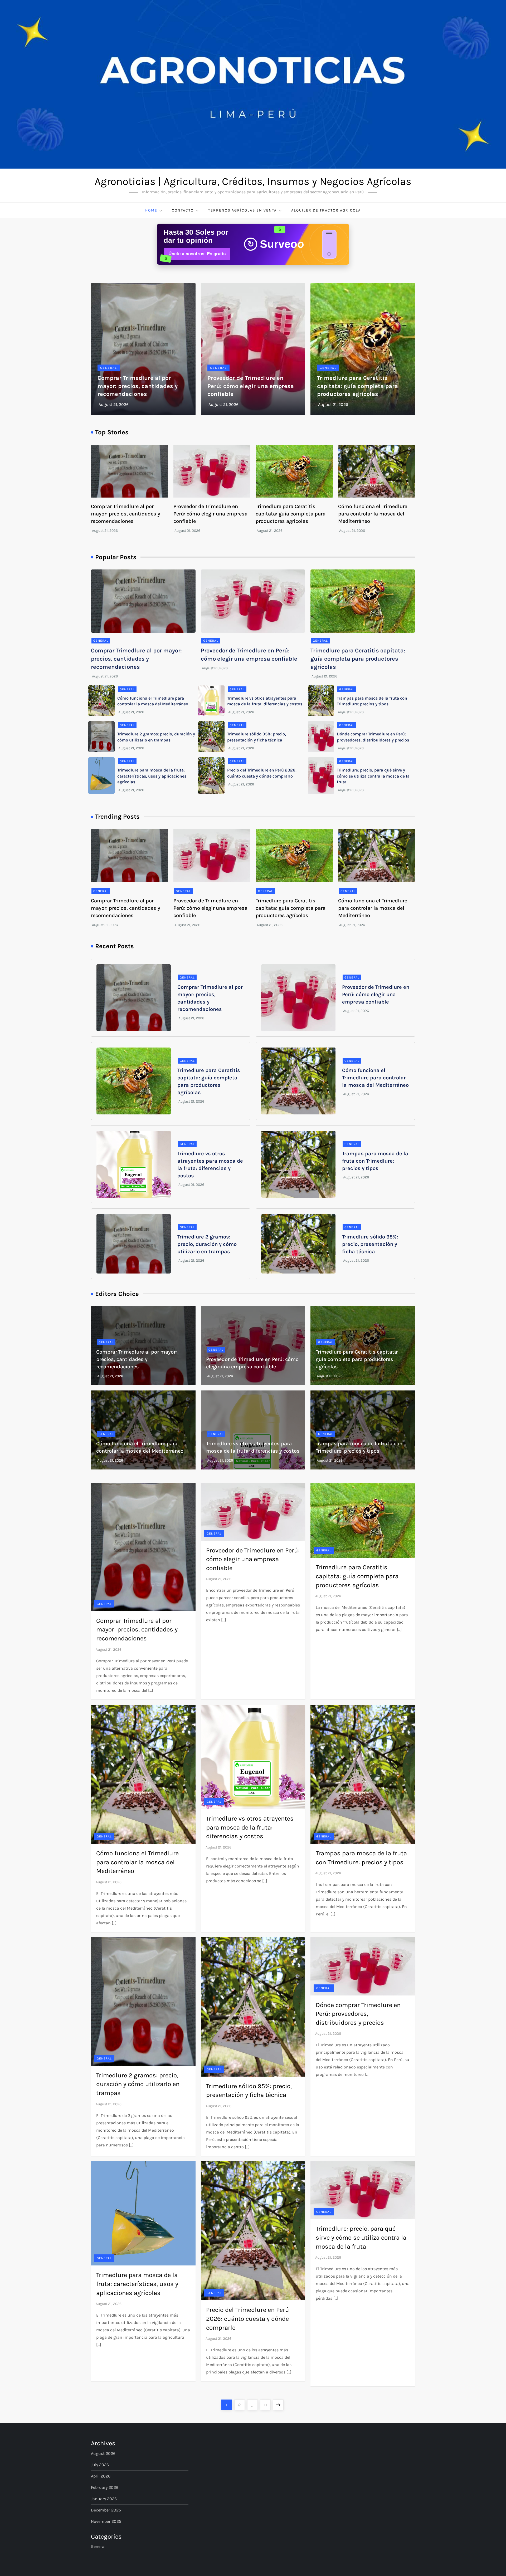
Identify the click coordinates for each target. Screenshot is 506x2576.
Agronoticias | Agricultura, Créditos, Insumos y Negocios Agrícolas (253, 181)
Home (151, 210)
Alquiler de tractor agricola (326, 210)
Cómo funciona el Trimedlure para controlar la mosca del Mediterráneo (373, 514)
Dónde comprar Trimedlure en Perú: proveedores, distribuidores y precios (358, 2014)
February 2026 (105, 2487)
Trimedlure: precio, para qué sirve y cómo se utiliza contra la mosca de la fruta (373, 776)
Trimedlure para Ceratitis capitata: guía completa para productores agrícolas (357, 386)
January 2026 (104, 2499)
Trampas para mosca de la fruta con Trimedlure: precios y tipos (375, 1161)
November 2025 (106, 2521)
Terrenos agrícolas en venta (242, 210)
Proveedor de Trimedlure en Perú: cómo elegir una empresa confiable (251, 386)
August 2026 (103, 2453)
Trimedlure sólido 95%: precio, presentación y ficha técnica (370, 1244)
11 (267, 2405)
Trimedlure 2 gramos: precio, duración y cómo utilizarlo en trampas (207, 1244)
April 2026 (101, 2476)
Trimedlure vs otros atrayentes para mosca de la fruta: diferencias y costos (250, 1827)
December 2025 (106, 2510)
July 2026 (100, 2465)
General (109, 368)
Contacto (183, 210)
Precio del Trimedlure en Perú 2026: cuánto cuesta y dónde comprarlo (248, 2319)
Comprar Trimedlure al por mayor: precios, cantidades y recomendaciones (138, 386)
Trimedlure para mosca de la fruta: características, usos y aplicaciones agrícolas (152, 776)
